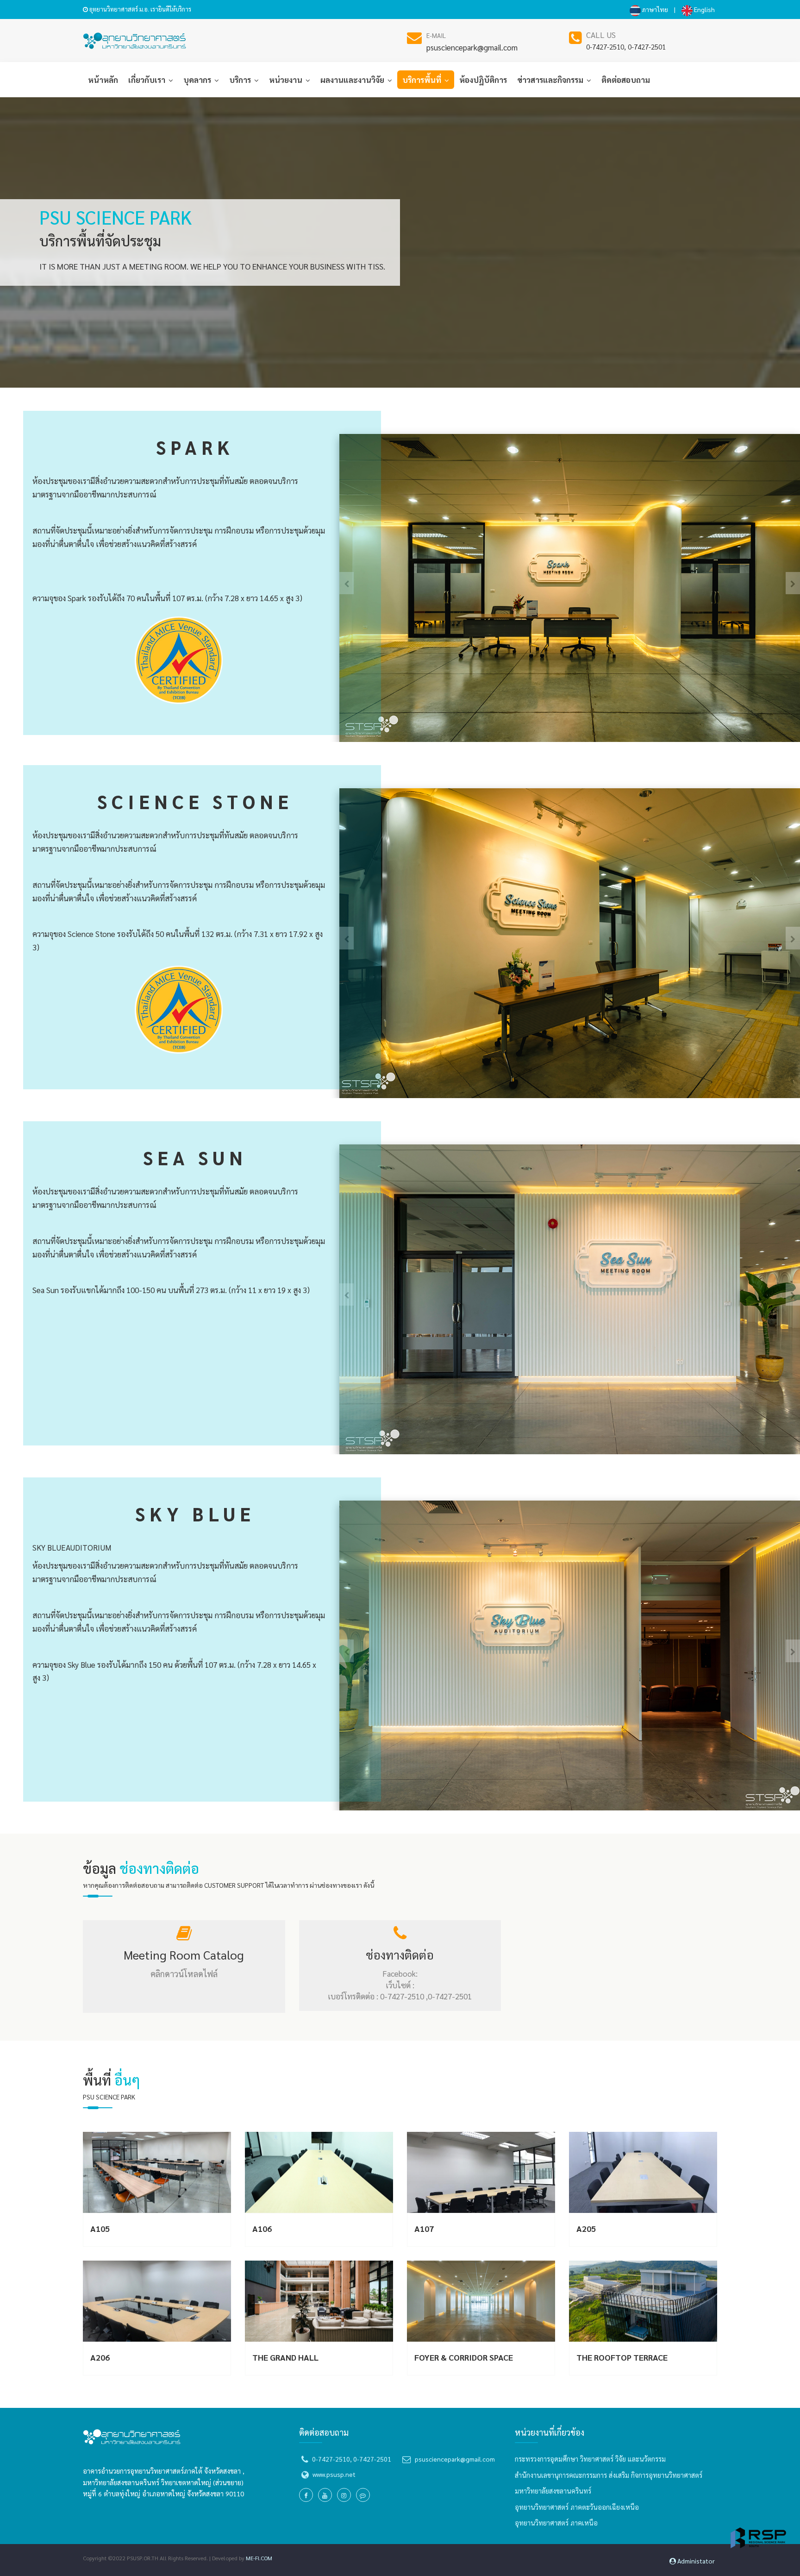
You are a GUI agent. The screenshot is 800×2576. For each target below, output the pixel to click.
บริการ (241, 80)
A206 (100, 2357)
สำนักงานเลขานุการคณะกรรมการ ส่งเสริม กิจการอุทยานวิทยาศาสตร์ (609, 2475)
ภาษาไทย (654, 9)
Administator (695, 2561)
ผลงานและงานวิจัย (353, 80)
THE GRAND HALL (285, 2357)
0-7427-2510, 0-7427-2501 (626, 47)
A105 (100, 2228)
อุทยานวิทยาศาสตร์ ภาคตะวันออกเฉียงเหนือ (577, 2507)
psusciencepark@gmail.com (472, 47)
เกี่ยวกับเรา (148, 80)
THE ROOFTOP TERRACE (622, 2357)
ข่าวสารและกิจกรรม (551, 80)
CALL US (601, 35)
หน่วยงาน (287, 80)
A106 (262, 2228)
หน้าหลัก (103, 80)
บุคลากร (198, 80)
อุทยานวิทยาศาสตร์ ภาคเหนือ (556, 2523)
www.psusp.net (334, 2474)
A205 (586, 2228)
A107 (424, 2228)
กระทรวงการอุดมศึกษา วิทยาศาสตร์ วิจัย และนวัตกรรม (590, 2459)
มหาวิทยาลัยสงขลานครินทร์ (553, 2491)
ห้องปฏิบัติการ (483, 80)
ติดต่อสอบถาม (626, 80)
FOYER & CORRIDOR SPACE (464, 2357)
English (704, 9)
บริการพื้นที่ (423, 80)
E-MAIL (436, 35)
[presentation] (793, 583)
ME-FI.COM (259, 2558)
